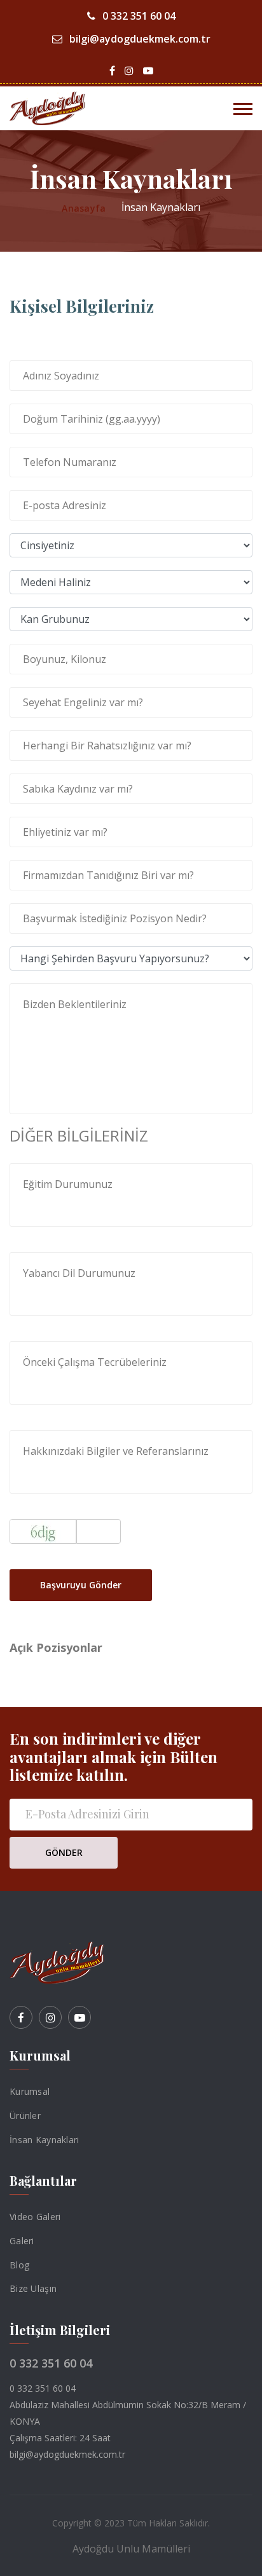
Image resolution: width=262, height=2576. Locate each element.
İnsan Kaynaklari (44, 2139)
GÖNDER (64, 1852)
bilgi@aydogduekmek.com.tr (139, 39)
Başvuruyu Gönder (81, 1585)
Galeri (22, 2241)
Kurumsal (30, 2091)
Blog (19, 2264)
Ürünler (25, 2116)
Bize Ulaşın (33, 2288)
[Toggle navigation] (243, 109)
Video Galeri (35, 2217)
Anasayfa (84, 208)
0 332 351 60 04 (138, 16)
